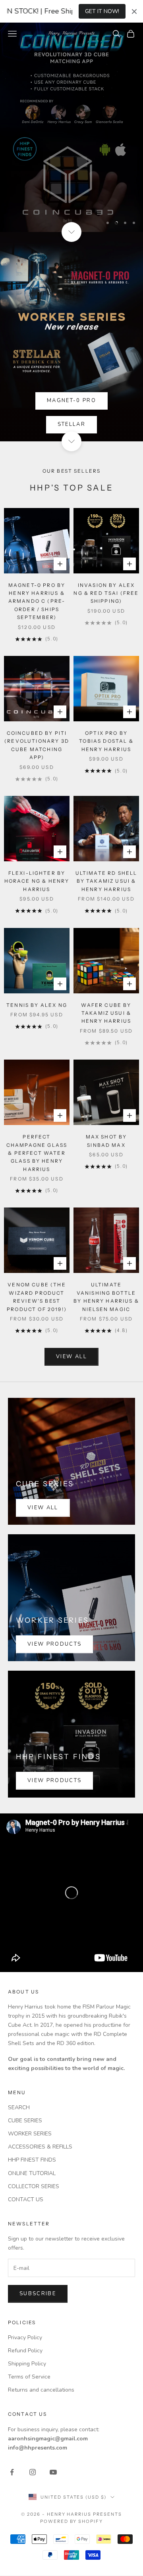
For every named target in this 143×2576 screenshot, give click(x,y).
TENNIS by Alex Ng (37, 1005)
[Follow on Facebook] (12, 2472)
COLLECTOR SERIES (34, 2186)
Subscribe (38, 2294)
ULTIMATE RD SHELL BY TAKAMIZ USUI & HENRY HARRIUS (106, 881)
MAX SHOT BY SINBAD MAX (106, 1141)
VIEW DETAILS (71, 197)
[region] (71, 127)
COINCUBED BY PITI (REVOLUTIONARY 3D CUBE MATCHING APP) (37, 745)
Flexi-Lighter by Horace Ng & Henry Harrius (37, 881)
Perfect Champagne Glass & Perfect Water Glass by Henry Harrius (37, 1153)
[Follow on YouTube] (53, 2472)
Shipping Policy (27, 2364)
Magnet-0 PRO (71, 401)
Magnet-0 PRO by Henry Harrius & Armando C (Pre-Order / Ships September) (37, 601)
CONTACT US (26, 2199)
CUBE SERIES (25, 2121)
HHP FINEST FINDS (32, 2160)
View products (54, 1644)
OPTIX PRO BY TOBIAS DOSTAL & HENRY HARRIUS (106, 741)
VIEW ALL (71, 1357)
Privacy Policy (25, 2337)
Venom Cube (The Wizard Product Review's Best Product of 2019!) (37, 1297)
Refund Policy (25, 2351)
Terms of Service (29, 2377)
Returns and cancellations (41, 2390)
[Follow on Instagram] (33, 2472)
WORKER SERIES (30, 2134)
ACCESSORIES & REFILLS (40, 2147)
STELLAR (71, 424)
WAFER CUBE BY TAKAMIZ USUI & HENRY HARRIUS (106, 1013)
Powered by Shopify (72, 2521)
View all (43, 1508)
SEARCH (19, 2107)
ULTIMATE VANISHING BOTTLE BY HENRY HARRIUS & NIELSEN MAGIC (106, 1297)
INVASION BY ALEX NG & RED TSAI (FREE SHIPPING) (106, 593)
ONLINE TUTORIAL (32, 2173)
